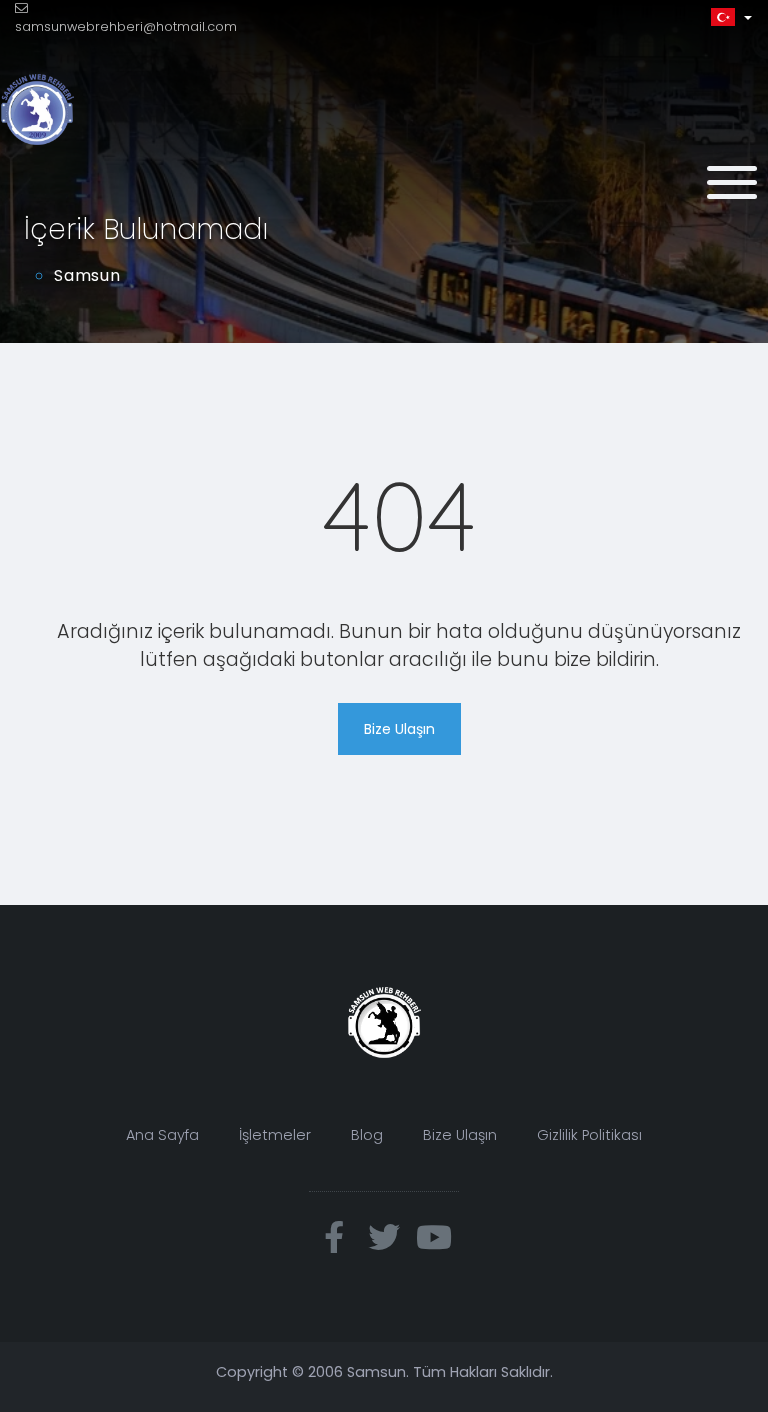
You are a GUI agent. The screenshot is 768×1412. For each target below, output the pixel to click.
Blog (367, 1135)
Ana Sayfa (162, 1135)
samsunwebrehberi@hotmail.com (126, 26)
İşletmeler (275, 1135)
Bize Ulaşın (399, 729)
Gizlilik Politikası (589, 1135)
